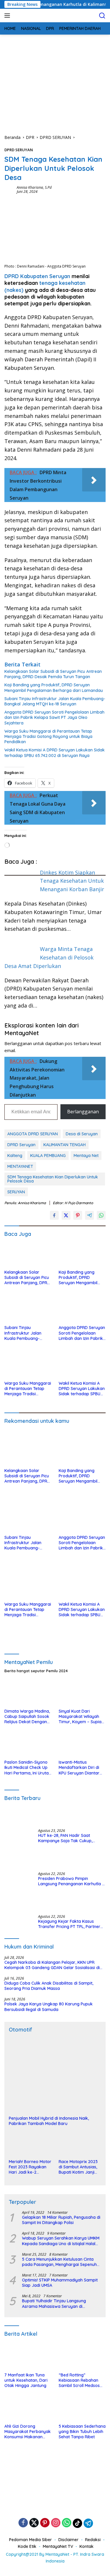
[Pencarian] (102, 16)
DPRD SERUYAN (19, 150)
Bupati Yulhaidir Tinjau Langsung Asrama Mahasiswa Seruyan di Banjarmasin (54, 2303)
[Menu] (8, 16)
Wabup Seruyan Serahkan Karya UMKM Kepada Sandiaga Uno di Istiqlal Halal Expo (61, 2241)
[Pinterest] (45, 2523)
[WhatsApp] (67, 2523)
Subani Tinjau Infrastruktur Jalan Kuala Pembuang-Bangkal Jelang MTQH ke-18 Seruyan (55, 701)
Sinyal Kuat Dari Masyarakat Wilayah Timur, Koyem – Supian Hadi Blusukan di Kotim (81, 1717)
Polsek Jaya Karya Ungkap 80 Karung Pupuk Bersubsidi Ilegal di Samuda (49, 2007)
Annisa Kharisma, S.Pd (34, 187)
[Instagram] (56, 2523)
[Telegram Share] (89, 1215)
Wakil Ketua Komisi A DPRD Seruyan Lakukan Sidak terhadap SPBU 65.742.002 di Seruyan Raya (55, 753)
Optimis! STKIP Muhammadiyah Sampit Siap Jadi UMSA (60, 2283)
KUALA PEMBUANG (48, 1156)
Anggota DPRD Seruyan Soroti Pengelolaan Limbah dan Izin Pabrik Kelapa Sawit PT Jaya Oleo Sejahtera (54, 717)
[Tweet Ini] (66, 1215)
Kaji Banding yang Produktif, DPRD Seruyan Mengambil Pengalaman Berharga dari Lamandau (54, 688)
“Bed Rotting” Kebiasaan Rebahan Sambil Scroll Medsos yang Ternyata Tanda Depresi (80, 2380)
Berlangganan (83, 1112)
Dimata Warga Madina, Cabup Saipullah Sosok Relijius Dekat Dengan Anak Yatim (27, 1717)
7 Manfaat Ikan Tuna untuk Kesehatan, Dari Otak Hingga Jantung (26, 2380)
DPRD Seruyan (21, 1145)
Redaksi (93, 2540)
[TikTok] (77, 2523)
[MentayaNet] (15, 16)
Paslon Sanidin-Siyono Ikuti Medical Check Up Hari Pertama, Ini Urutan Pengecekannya (28, 1768)
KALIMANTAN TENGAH (65, 1145)
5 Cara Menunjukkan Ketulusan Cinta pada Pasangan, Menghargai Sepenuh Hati (59, 2262)
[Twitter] (34, 2523)
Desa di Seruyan (82, 1134)
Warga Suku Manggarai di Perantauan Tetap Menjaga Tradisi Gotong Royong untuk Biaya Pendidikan (48, 736)
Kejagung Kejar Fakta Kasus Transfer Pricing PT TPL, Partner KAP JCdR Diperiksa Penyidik (69, 1924)
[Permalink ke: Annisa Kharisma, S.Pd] (9, 189)
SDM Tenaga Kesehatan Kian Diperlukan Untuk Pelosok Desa (53, 1179)
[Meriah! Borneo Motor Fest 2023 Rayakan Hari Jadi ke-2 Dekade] (30, 2144)
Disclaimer (68, 2540)
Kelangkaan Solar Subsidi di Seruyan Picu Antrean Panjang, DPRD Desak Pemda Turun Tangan (53, 674)
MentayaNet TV (58, 2546)
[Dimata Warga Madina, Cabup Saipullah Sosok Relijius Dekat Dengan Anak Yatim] (28, 1692)
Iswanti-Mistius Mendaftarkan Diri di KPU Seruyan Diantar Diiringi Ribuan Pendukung (79, 1768)
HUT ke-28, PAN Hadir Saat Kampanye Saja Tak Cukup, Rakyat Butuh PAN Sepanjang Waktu (67, 1838)
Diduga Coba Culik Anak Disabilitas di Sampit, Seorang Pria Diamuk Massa (49, 1986)
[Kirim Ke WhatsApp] (101, 1215)
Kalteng (15, 1156)
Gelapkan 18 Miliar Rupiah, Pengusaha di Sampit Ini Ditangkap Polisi (61, 2220)
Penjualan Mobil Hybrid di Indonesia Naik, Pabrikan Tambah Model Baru (49, 2121)
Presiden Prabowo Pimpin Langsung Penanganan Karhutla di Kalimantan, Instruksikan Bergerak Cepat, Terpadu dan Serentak (72, 1881)
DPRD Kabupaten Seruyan (37, 276)
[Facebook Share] (54, 1215)
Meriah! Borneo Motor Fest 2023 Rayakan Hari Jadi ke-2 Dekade (30, 2167)
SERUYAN (16, 1192)
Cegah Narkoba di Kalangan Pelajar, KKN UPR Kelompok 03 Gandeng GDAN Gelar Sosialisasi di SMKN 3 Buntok (52, 1965)
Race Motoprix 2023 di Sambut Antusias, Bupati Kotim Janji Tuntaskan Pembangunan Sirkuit (79, 2167)
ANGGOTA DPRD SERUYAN (33, 1134)
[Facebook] (23, 2523)
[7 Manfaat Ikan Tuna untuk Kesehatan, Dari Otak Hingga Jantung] (28, 2356)
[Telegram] (88, 2523)
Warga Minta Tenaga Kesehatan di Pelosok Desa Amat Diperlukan (49, 957)
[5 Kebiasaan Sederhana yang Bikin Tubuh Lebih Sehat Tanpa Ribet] (82, 2407)
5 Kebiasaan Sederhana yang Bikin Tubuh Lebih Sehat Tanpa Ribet (82, 2432)
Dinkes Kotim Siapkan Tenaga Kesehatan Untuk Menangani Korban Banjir (72, 881)
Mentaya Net (86, 1156)
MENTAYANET (20, 1166)
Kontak (87, 2546)
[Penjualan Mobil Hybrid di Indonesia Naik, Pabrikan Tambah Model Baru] (55, 2076)
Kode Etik (27, 2546)
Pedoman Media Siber (31, 2540)
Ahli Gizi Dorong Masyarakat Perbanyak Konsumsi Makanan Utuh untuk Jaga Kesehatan (28, 2432)
